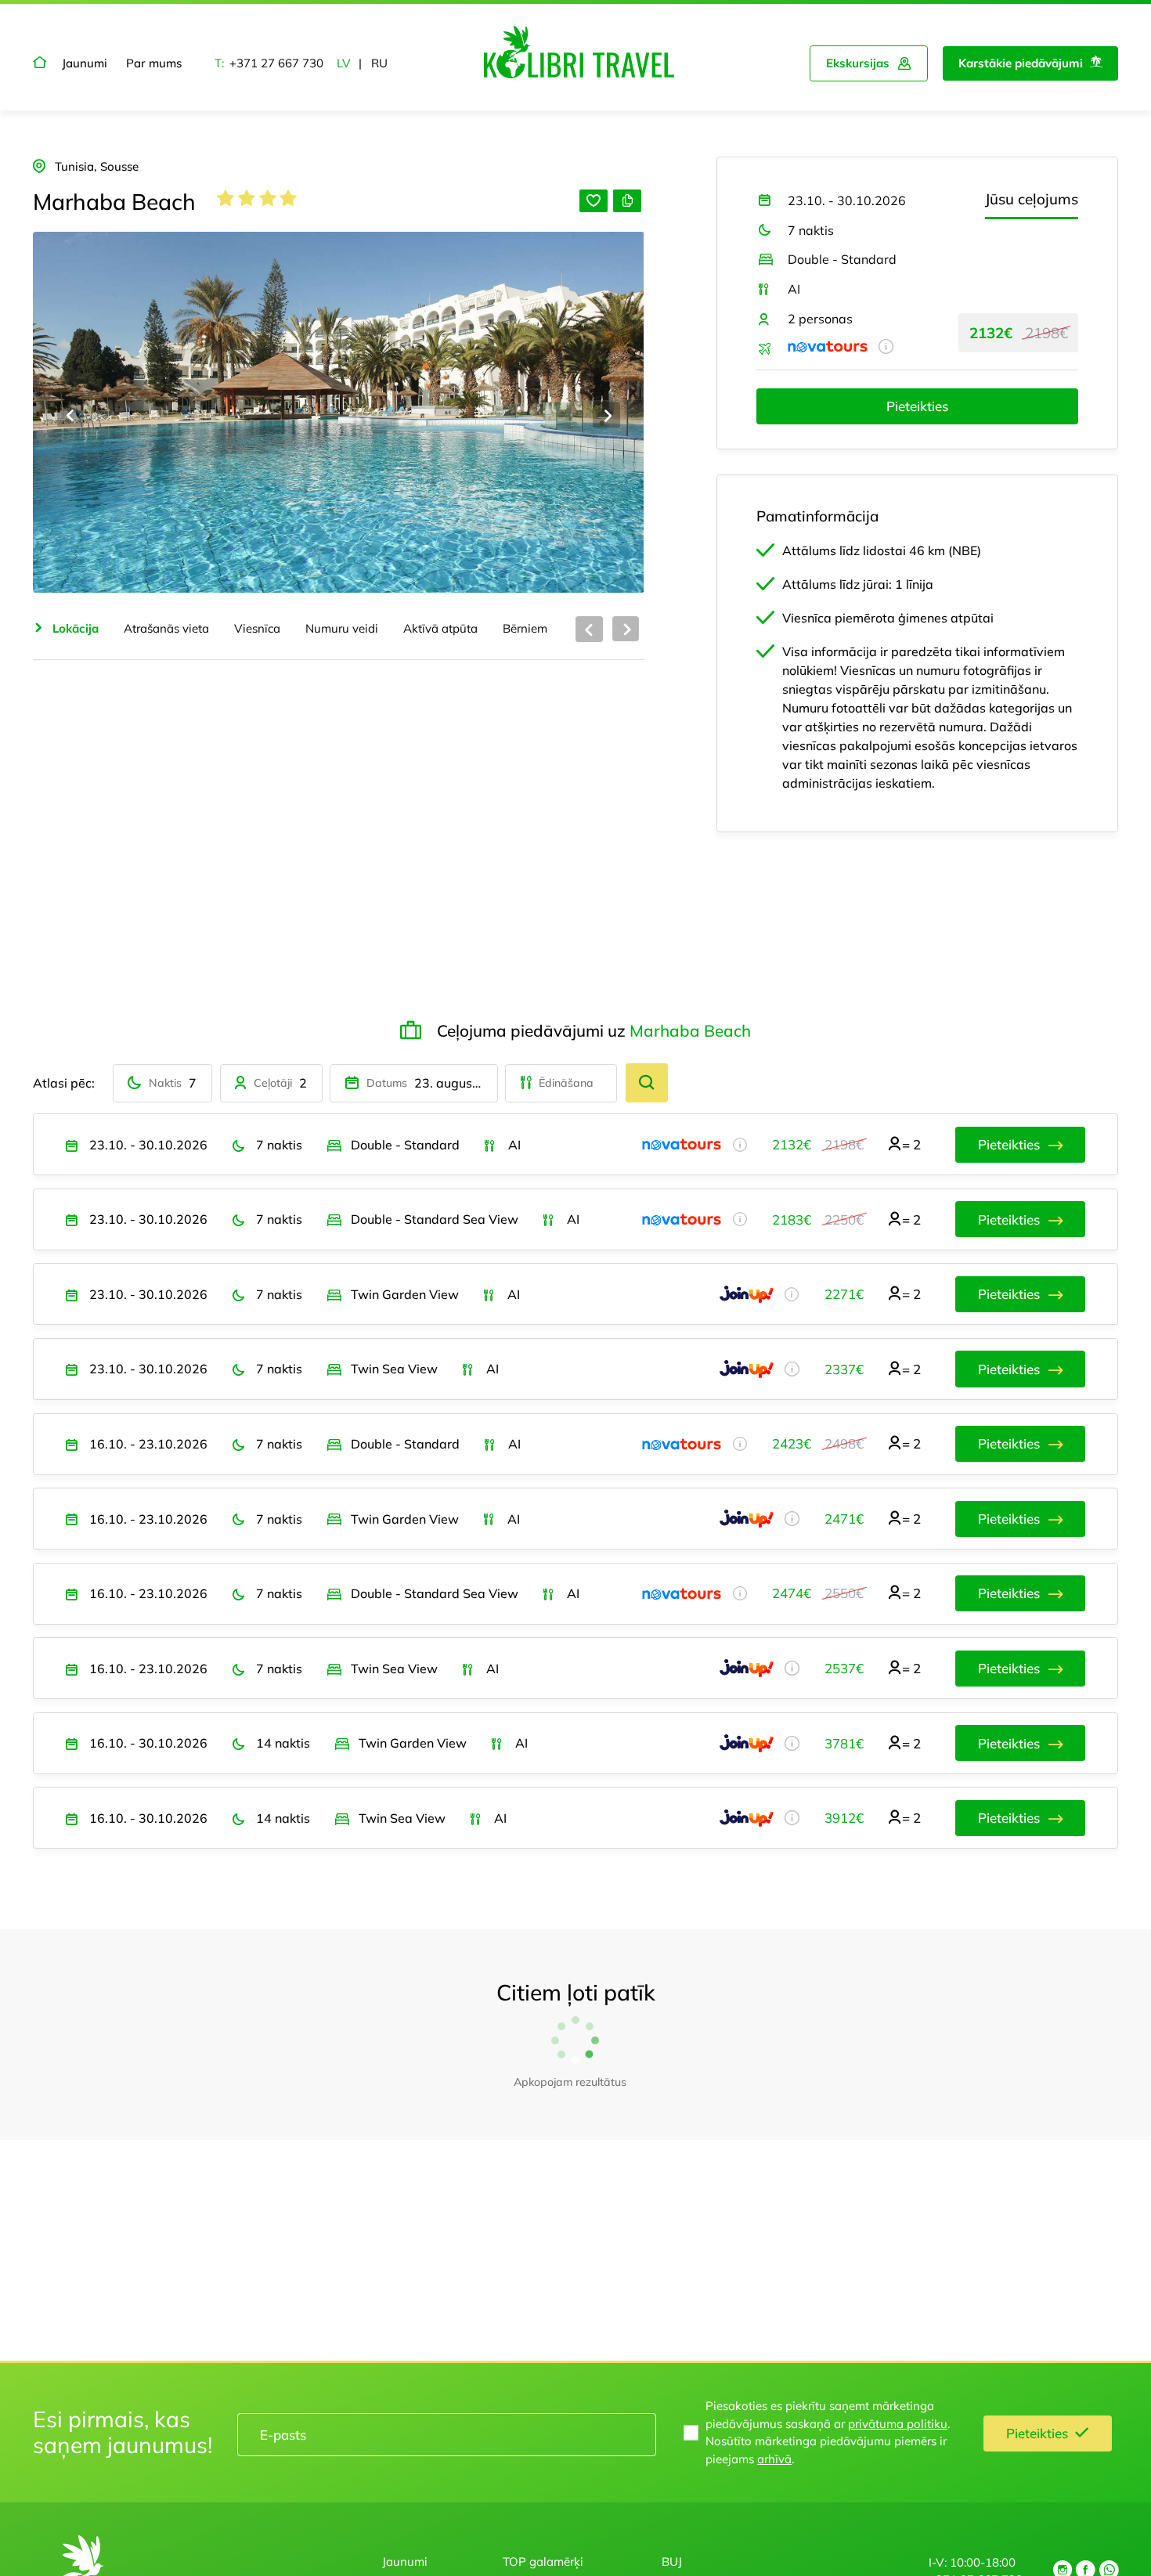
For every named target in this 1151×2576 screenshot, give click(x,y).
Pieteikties (917, 406)
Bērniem (525, 628)
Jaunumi (85, 63)
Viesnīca (257, 628)
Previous (71, 415)
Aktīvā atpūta (440, 628)
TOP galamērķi (543, 2562)
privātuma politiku (898, 2424)
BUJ (672, 2562)
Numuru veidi (342, 628)
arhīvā (774, 2459)
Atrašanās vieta (166, 628)
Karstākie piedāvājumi (1021, 63)
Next (606, 415)
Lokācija (76, 628)
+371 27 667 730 (276, 63)
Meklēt (647, 1083)
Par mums (154, 63)
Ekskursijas (858, 63)
